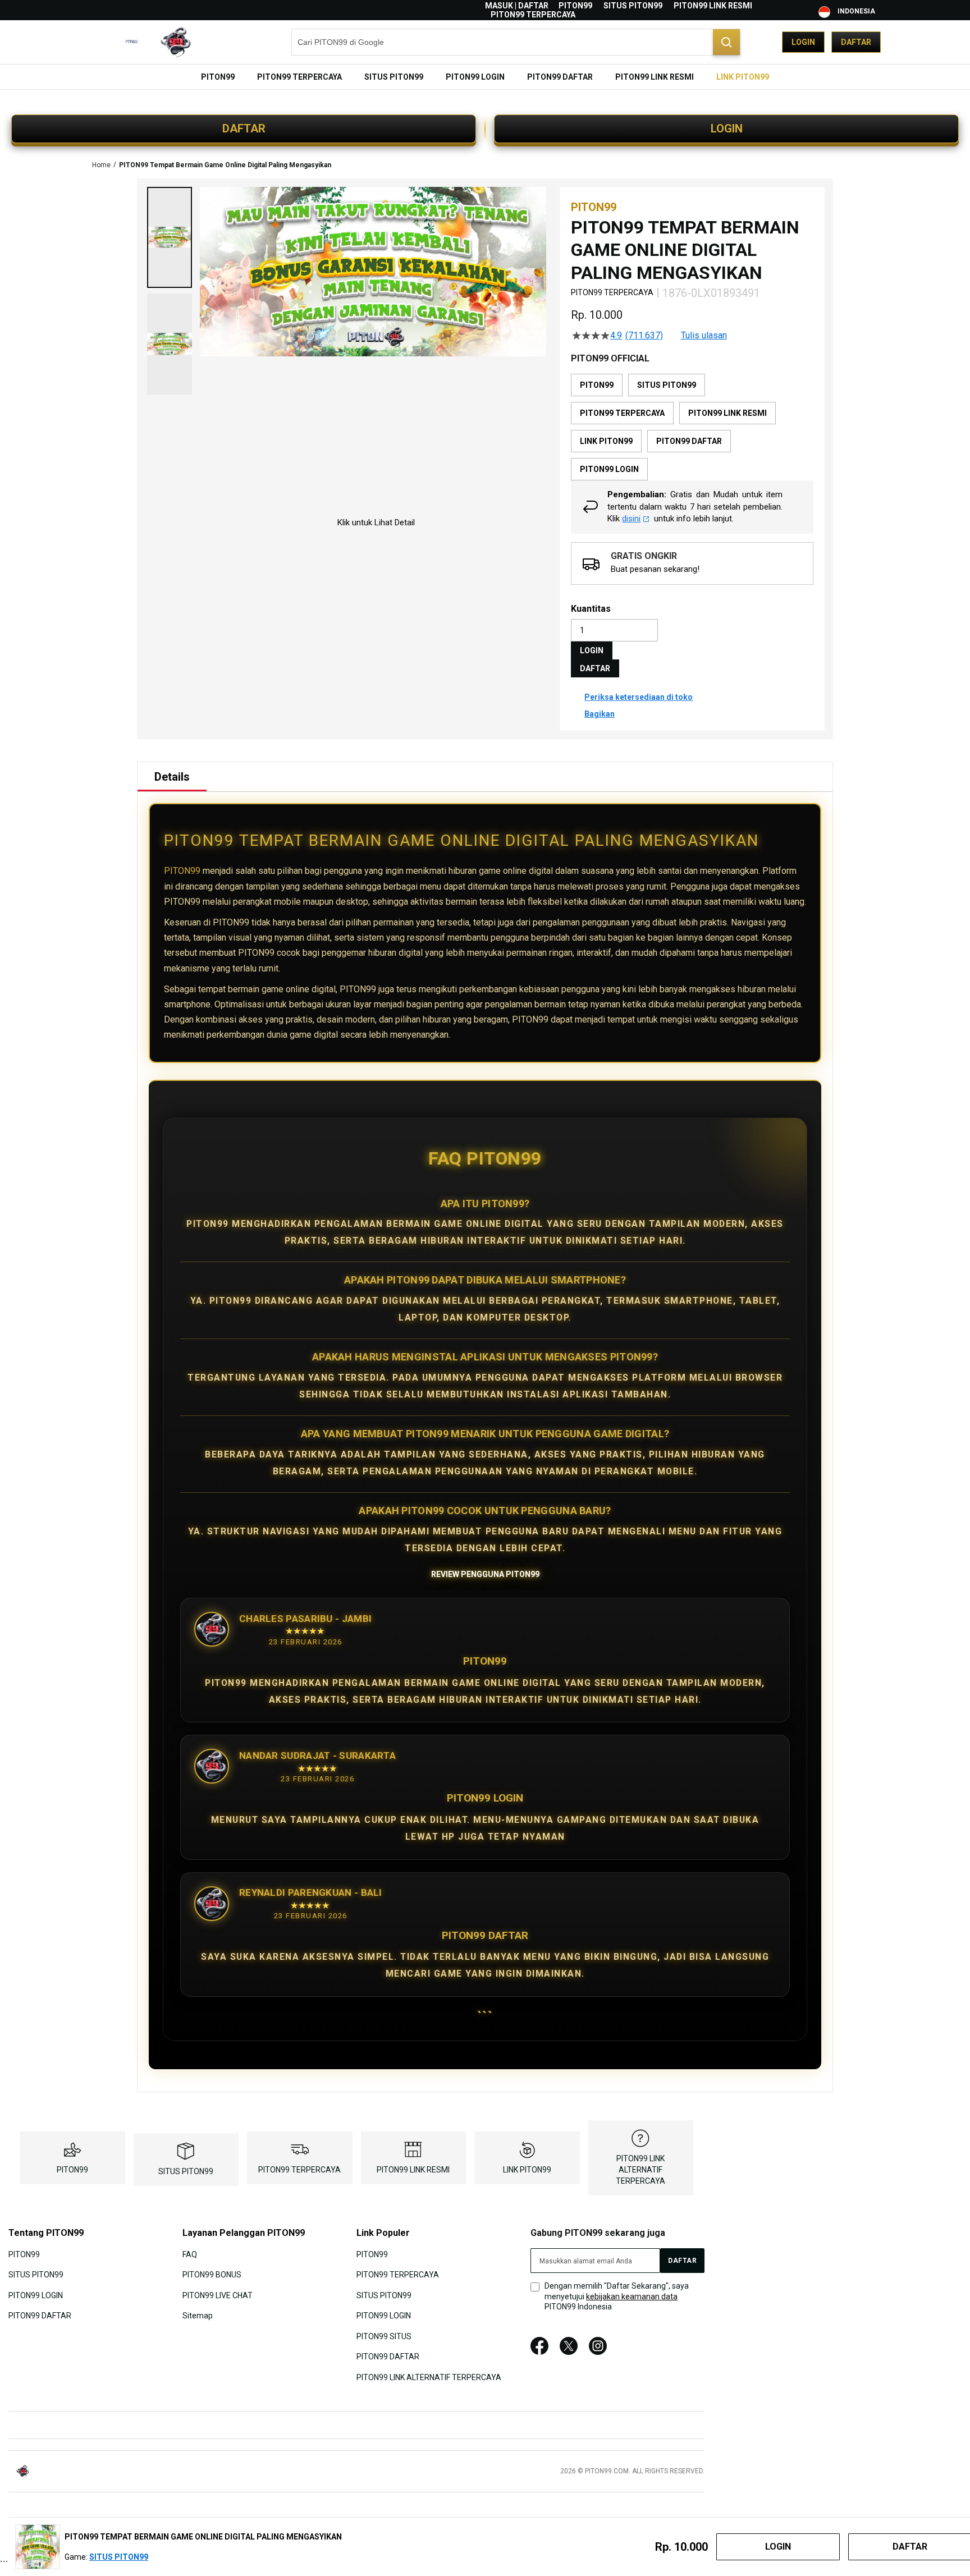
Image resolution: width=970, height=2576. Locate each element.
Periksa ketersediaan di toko (639, 697)
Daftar (856, 42)
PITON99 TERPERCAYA (533, 15)
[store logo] (145, 42)
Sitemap (198, 2316)
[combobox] (516, 42)
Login (803, 42)
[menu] (485, 77)
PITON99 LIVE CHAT (218, 2295)
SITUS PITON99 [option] (667, 385)
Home (101, 165)
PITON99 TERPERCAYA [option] (622, 413)
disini (631, 519)
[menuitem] (218, 77)
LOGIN (727, 129)
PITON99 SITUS (384, 2336)
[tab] (172, 777)
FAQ (190, 2254)
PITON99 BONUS (212, 2275)
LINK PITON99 (527, 2170)
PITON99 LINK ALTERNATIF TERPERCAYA (640, 2170)
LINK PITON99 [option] (606, 441)
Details (172, 777)
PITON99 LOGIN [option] (609, 469)
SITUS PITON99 (633, 6)
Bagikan (600, 714)
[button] (170, 237)
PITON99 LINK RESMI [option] (727, 413)
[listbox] (692, 427)
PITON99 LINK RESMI (713, 6)
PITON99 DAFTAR (40, 2316)
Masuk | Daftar (517, 6)
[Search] (726, 42)
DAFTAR (244, 129)
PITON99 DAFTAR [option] (689, 441)
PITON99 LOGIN (36, 2295)
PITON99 (575, 6)
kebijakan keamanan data (632, 2297)
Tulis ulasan (704, 336)
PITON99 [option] (597, 385)
